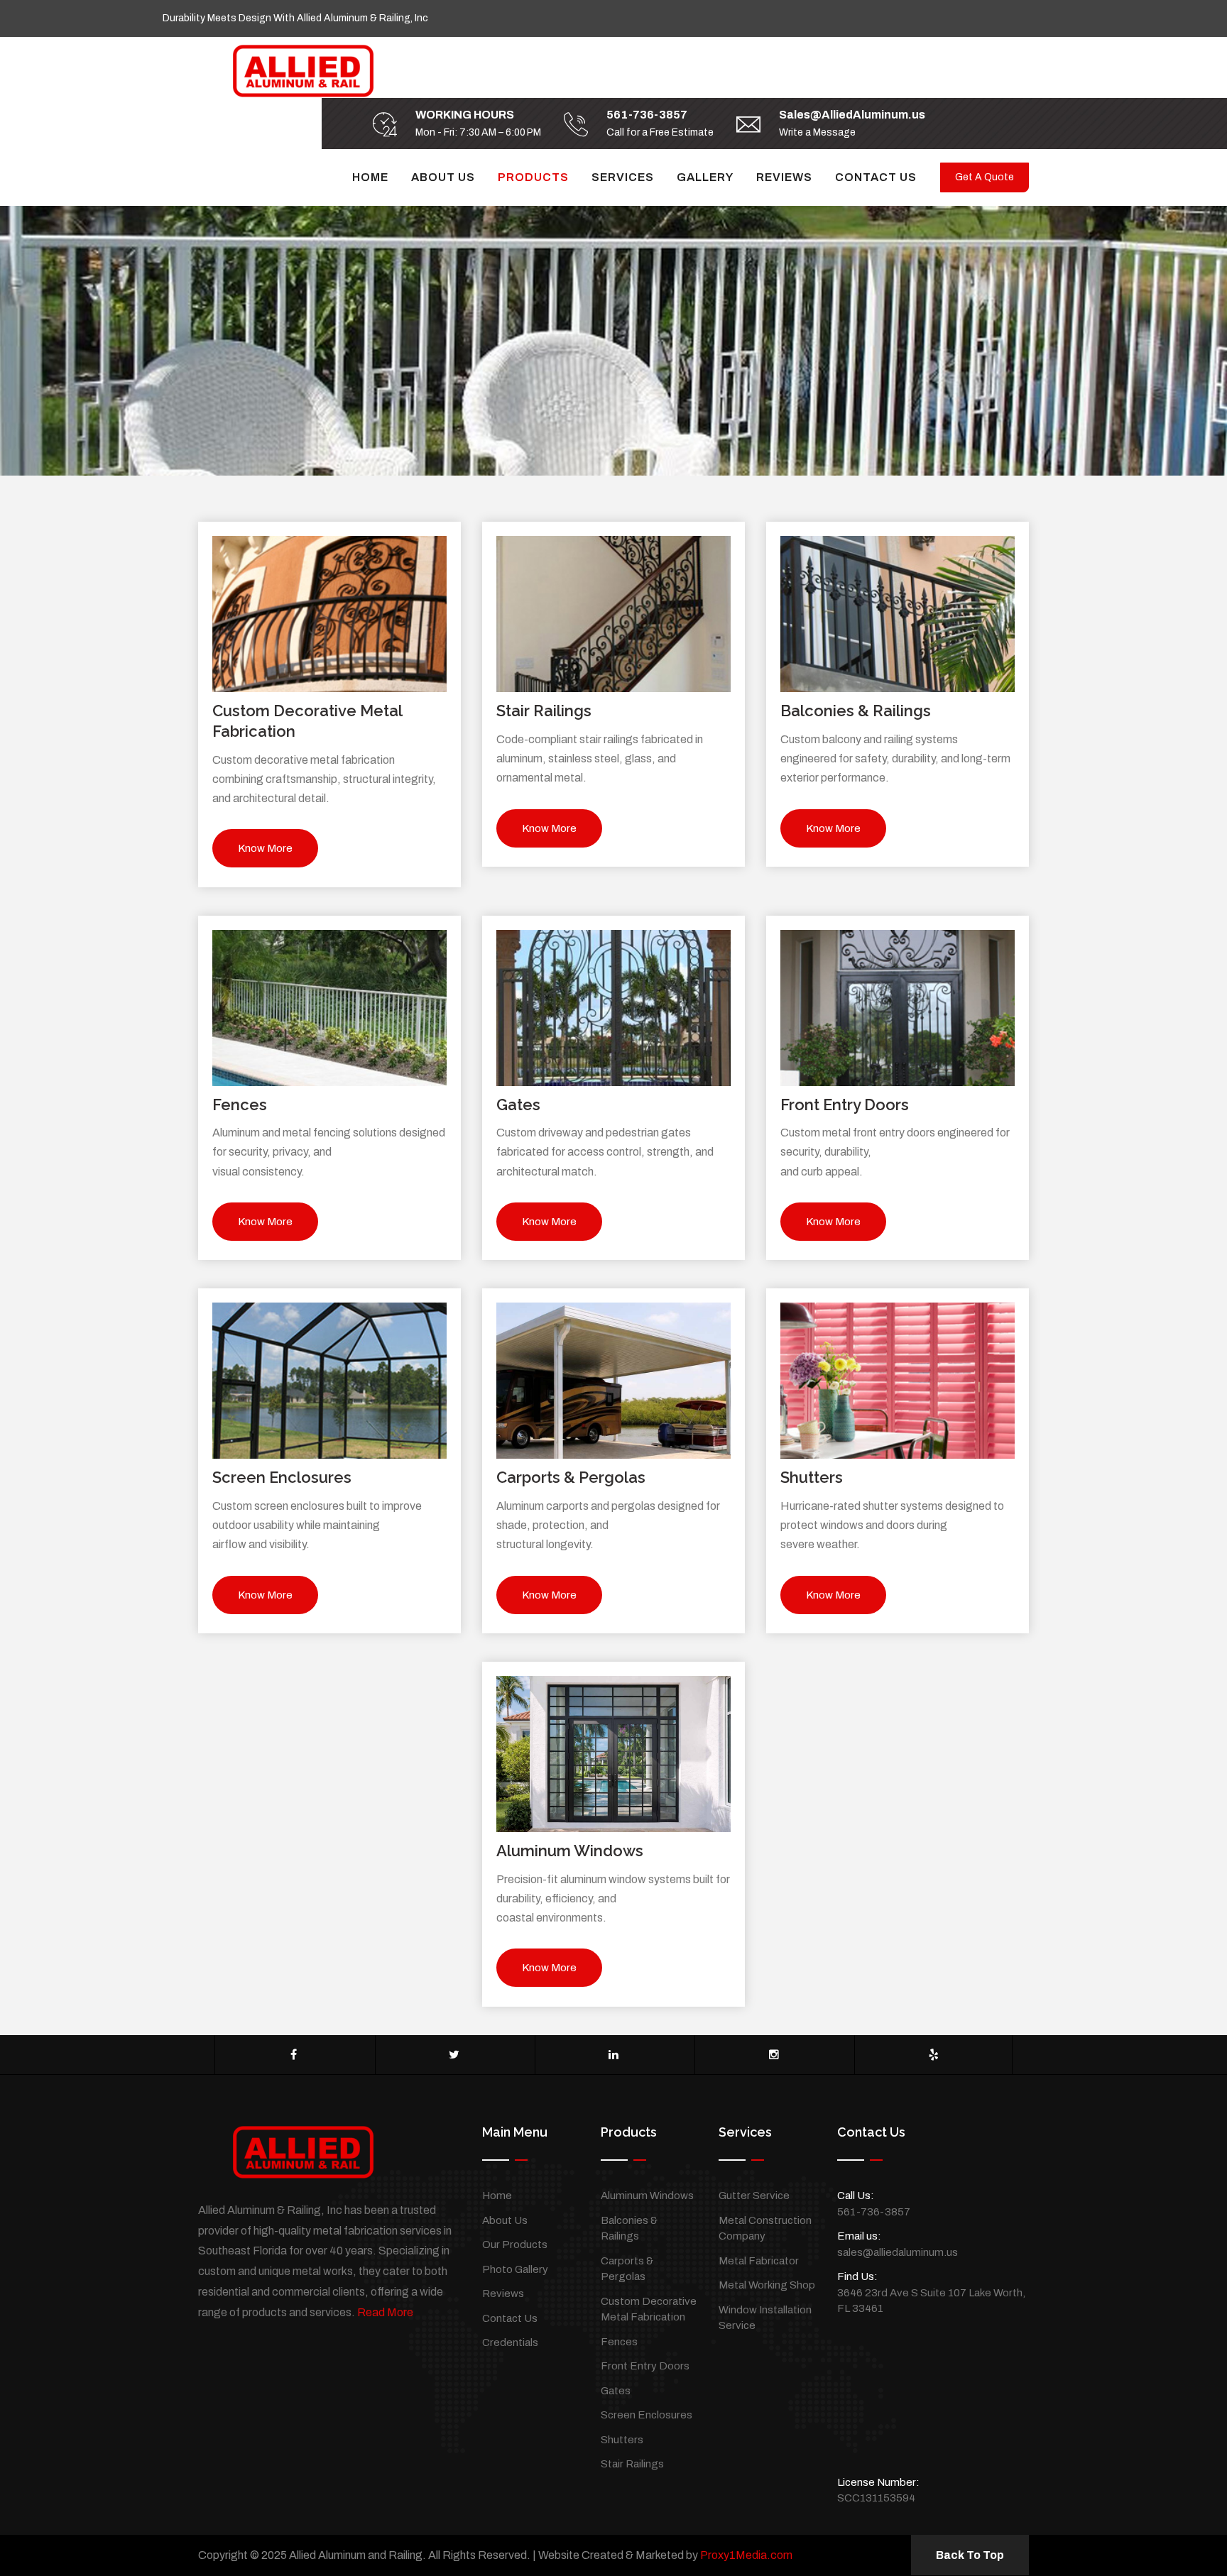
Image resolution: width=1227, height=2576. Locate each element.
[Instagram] (774, 2055)
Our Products (515, 2245)
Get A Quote (985, 177)
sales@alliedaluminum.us (898, 2252)
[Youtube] (934, 2055)
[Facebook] (294, 2055)
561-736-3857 (647, 115)
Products (533, 177)
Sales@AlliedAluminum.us (852, 115)
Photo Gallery (515, 2269)
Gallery (705, 177)
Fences (240, 1105)
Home (370, 177)
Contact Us (876, 177)
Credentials (510, 2342)
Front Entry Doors (845, 1105)
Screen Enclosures (282, 1477)
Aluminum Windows (570, 1851)
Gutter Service (754, 2196)
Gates (518, 1105)
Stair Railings (544, 711)
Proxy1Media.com (746, 2555)
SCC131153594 (876, 2498)
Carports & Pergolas (571, 1477)
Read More (385, 2312)
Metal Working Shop (767, 2285)
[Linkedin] (613, 2055)
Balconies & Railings (856, 711)
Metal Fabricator (759, 2261)
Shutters (812, 1477)
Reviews (784, 177)
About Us (443, 177)
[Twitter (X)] (454, 2055)
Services (623, 177)
